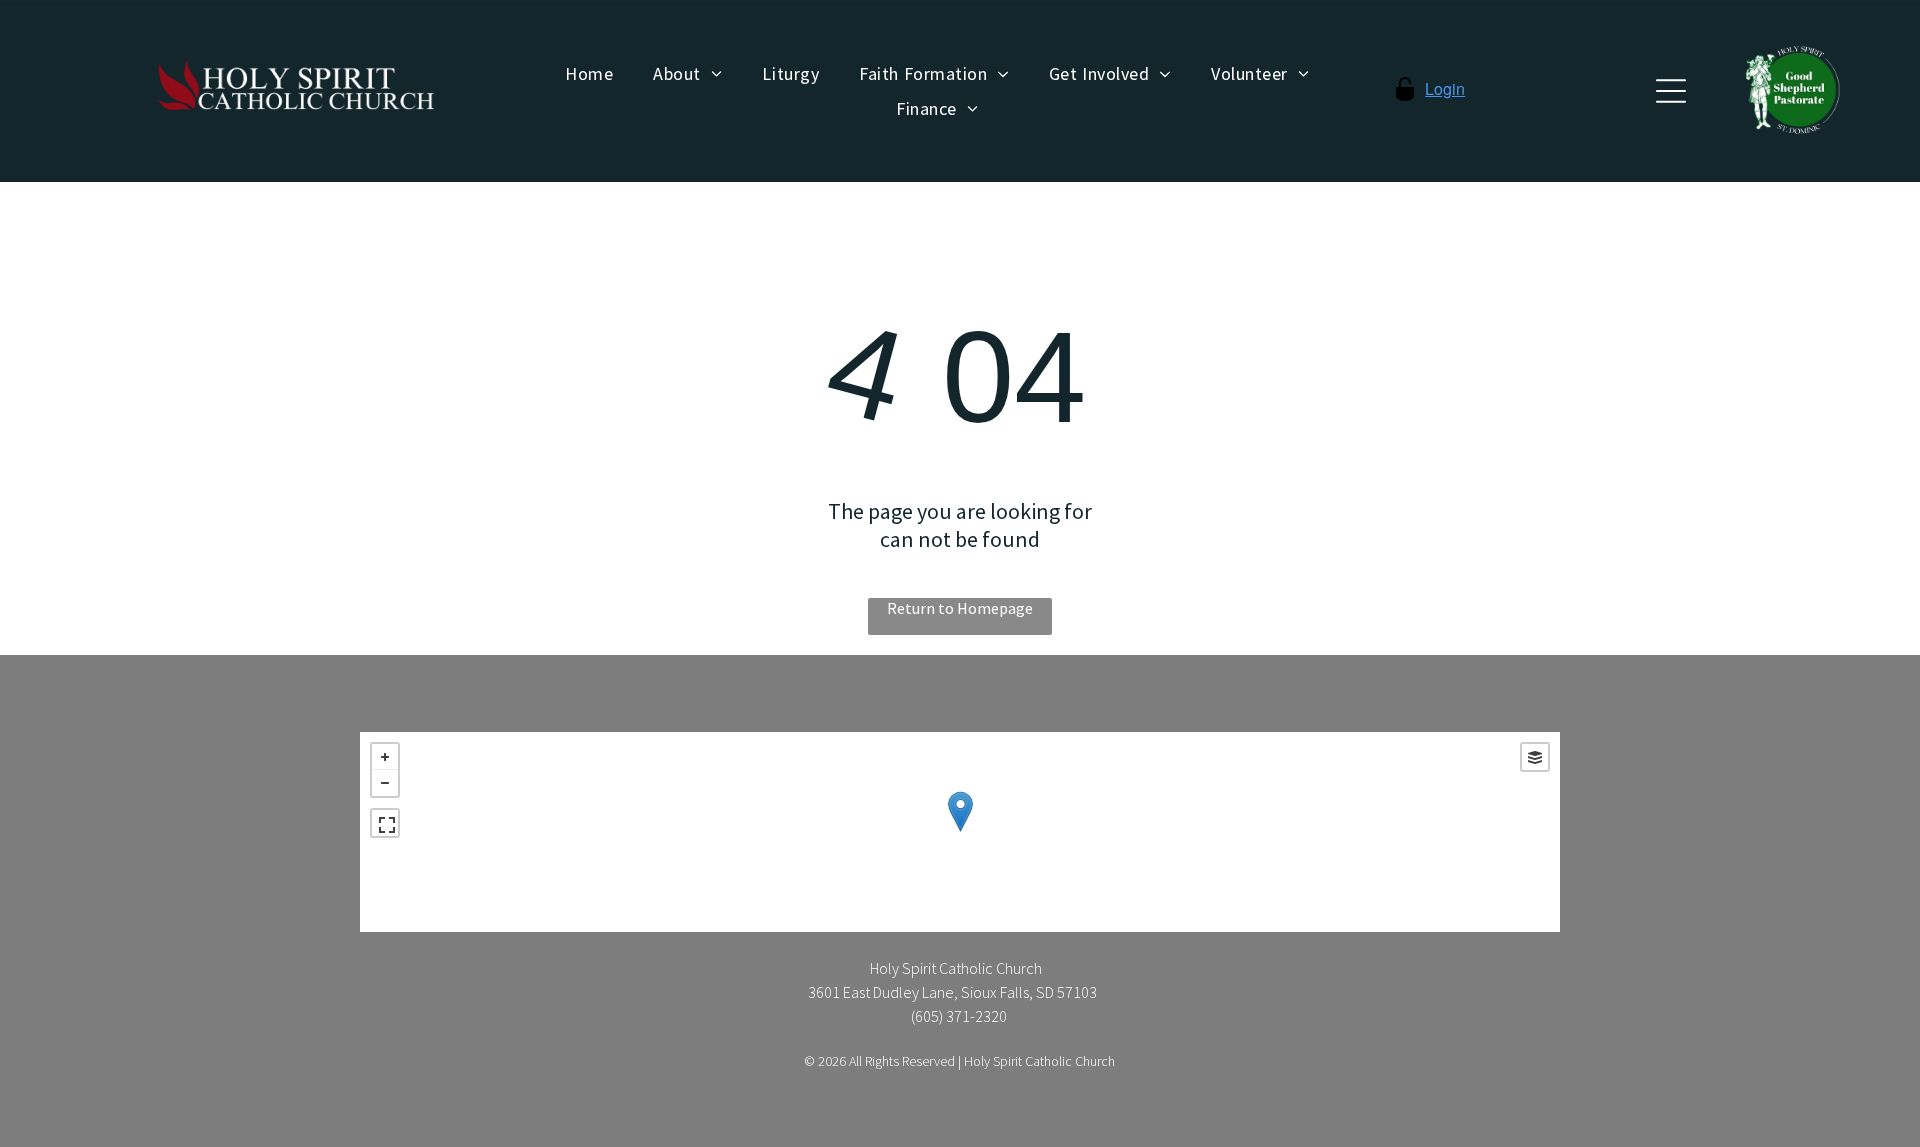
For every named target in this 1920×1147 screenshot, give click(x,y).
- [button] (385, 783)
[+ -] (960, 832)
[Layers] (1535, 757)
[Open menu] (1671, 91)
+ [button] (385, 757)
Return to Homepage (960, 608)
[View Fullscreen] (385, 823)
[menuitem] (589, 74)
